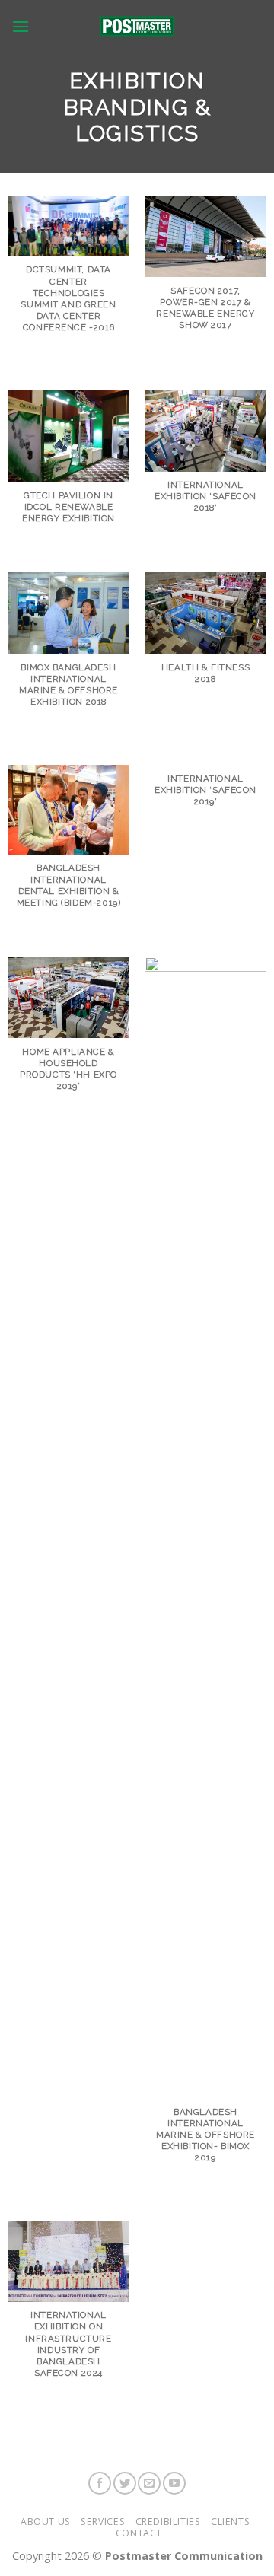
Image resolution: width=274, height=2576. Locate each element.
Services (103, 2522)
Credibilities (168, 2522)
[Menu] (21, 26)
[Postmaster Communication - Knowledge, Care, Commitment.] (137, 26)
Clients (230, 2522)
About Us (46, 2522)
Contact (139, 2533)
